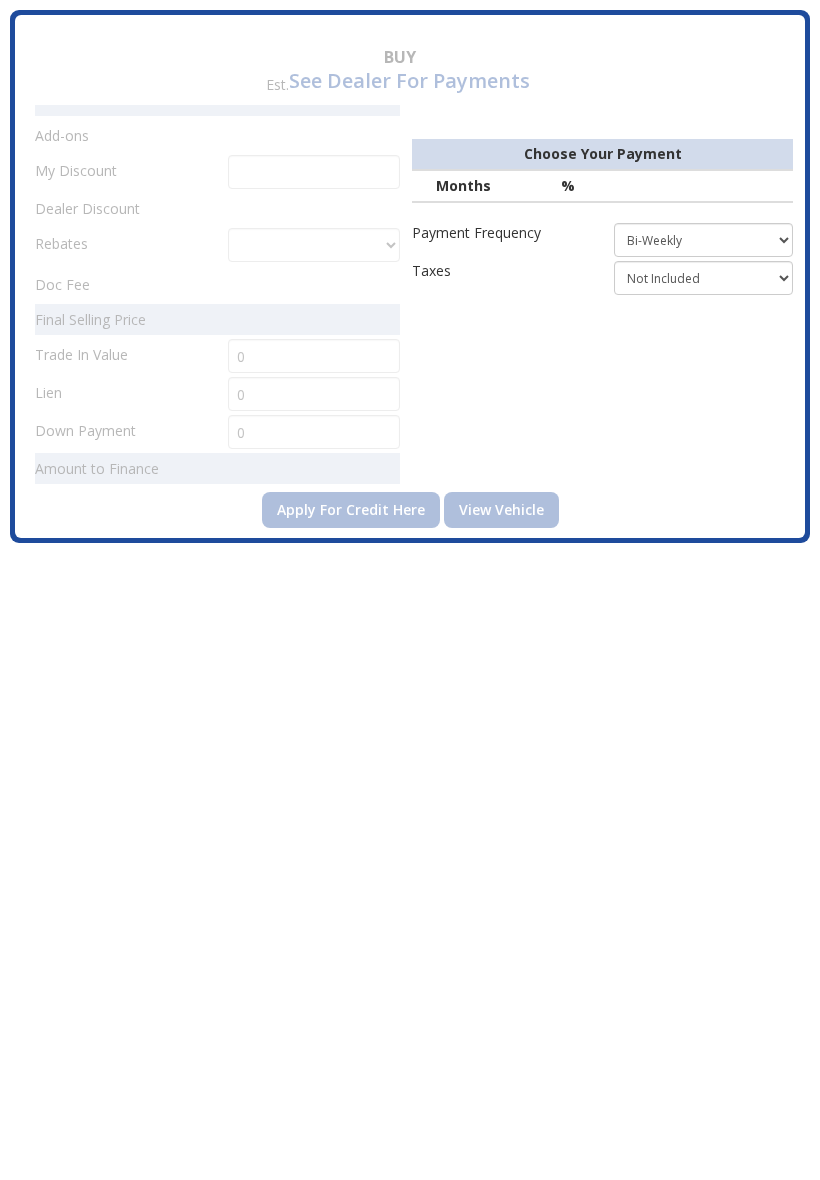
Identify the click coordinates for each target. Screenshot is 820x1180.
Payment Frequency (476, 232)
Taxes (431, 270)
